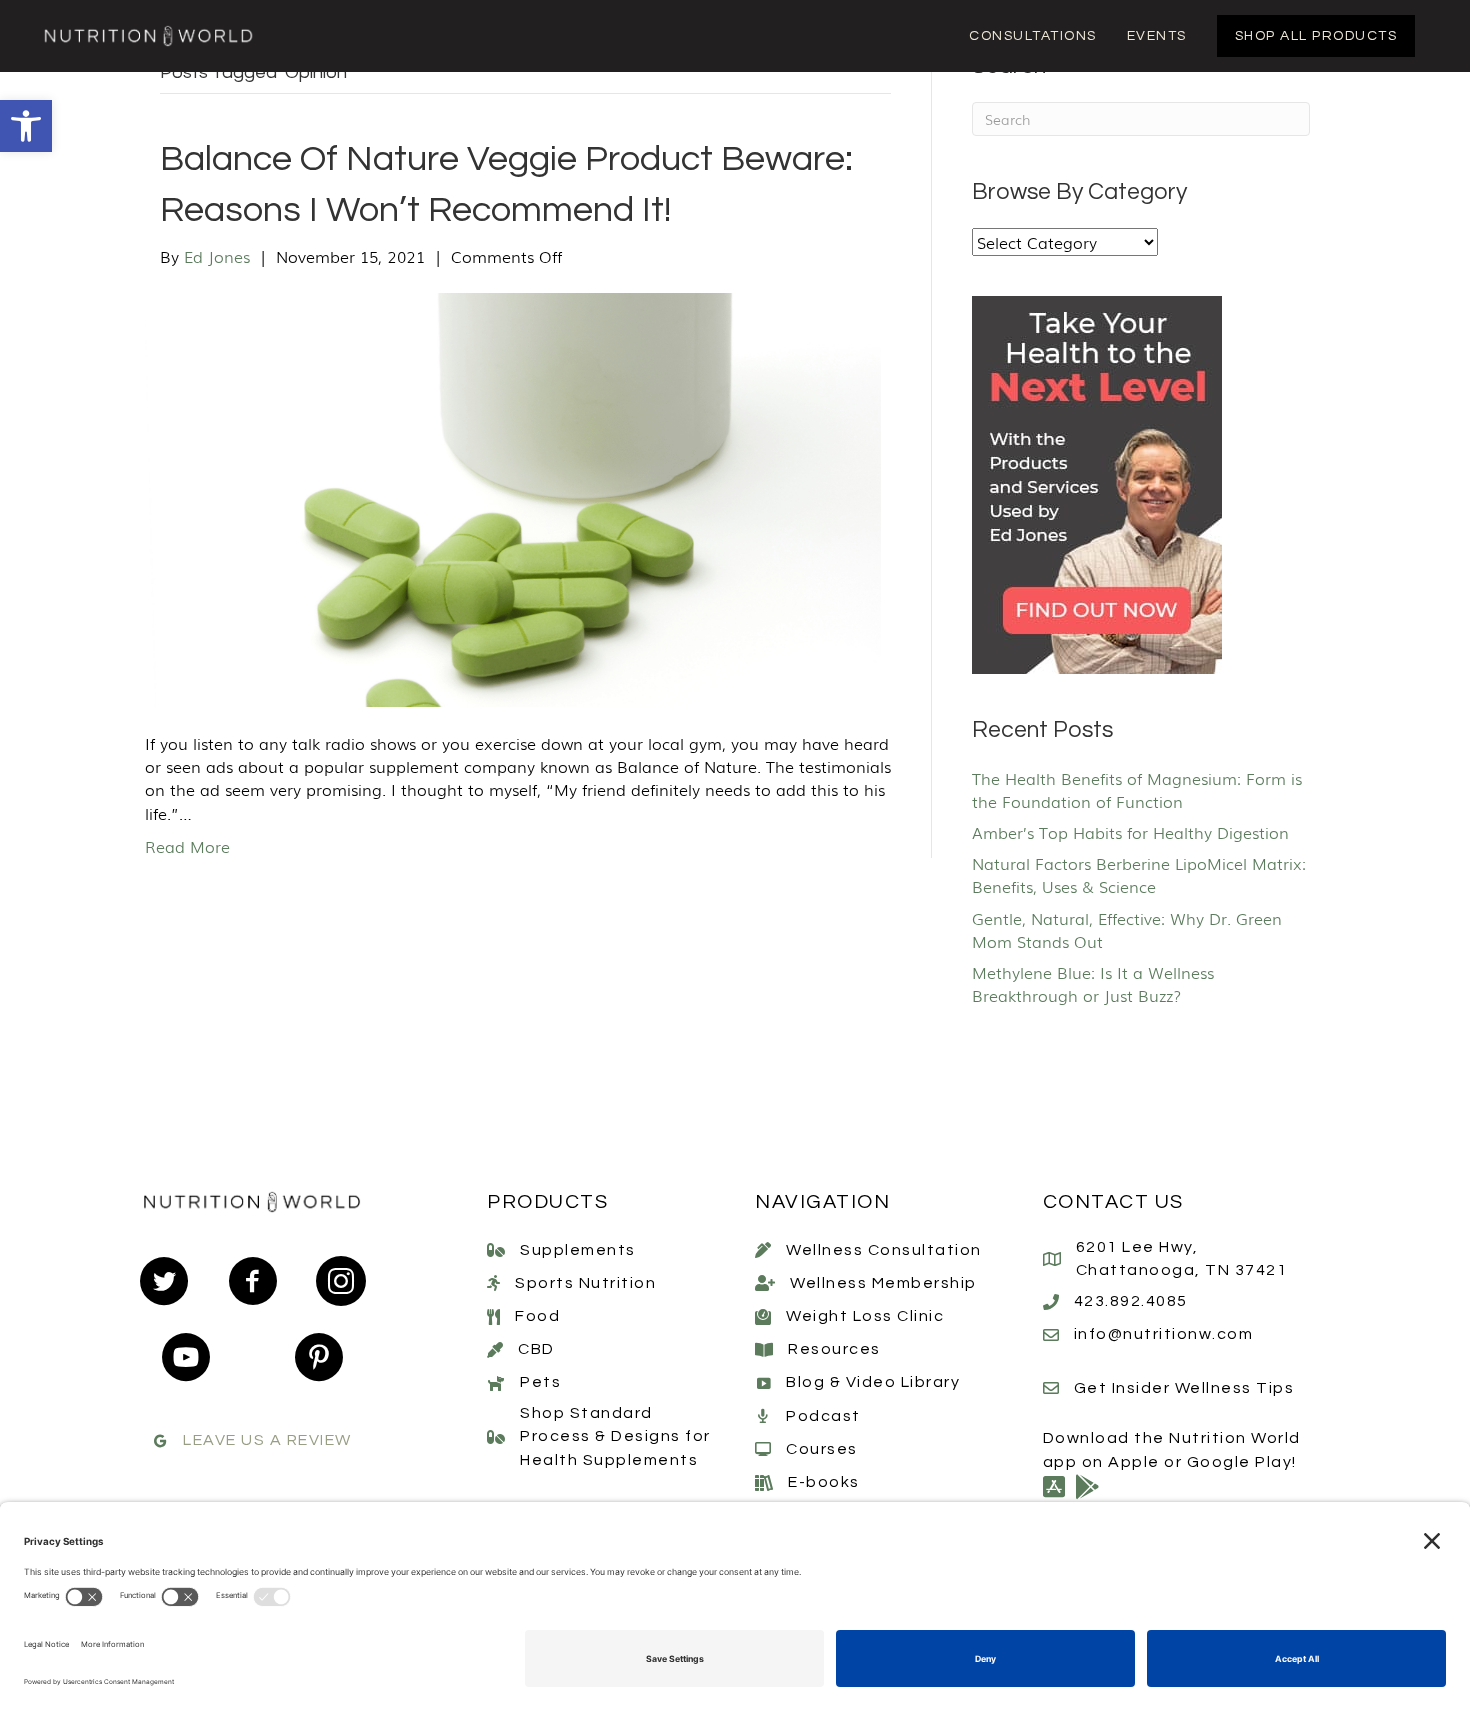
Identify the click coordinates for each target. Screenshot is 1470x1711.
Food (537, 1316)
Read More (187, 846)
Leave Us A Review (267, 1440)
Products (547, 1202)
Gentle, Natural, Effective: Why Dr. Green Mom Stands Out (1127, 929)
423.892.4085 (1131, 1301)
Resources (834, 1349)
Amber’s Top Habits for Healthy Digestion (1130, 832)
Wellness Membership (883, 1283)
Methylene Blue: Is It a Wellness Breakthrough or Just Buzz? (1093, 983)
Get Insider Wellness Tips (1184, 1388)
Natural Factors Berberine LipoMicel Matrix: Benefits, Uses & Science (1139, 874)
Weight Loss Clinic (865, 1316)
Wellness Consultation (884, 1250)
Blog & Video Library (873, 1382)
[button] (26, 126)
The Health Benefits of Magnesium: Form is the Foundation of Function (1137, 789)
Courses (822, 1449)
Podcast (823, 1416)
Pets (540, 1382)
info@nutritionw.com (1164, 1334)
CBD (536, 1349)
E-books (824, 1482)
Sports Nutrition (585, 1283)
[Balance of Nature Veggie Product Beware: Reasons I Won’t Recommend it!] (513, 497)
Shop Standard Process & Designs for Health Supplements (615, 1436)
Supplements (578, 1250)
